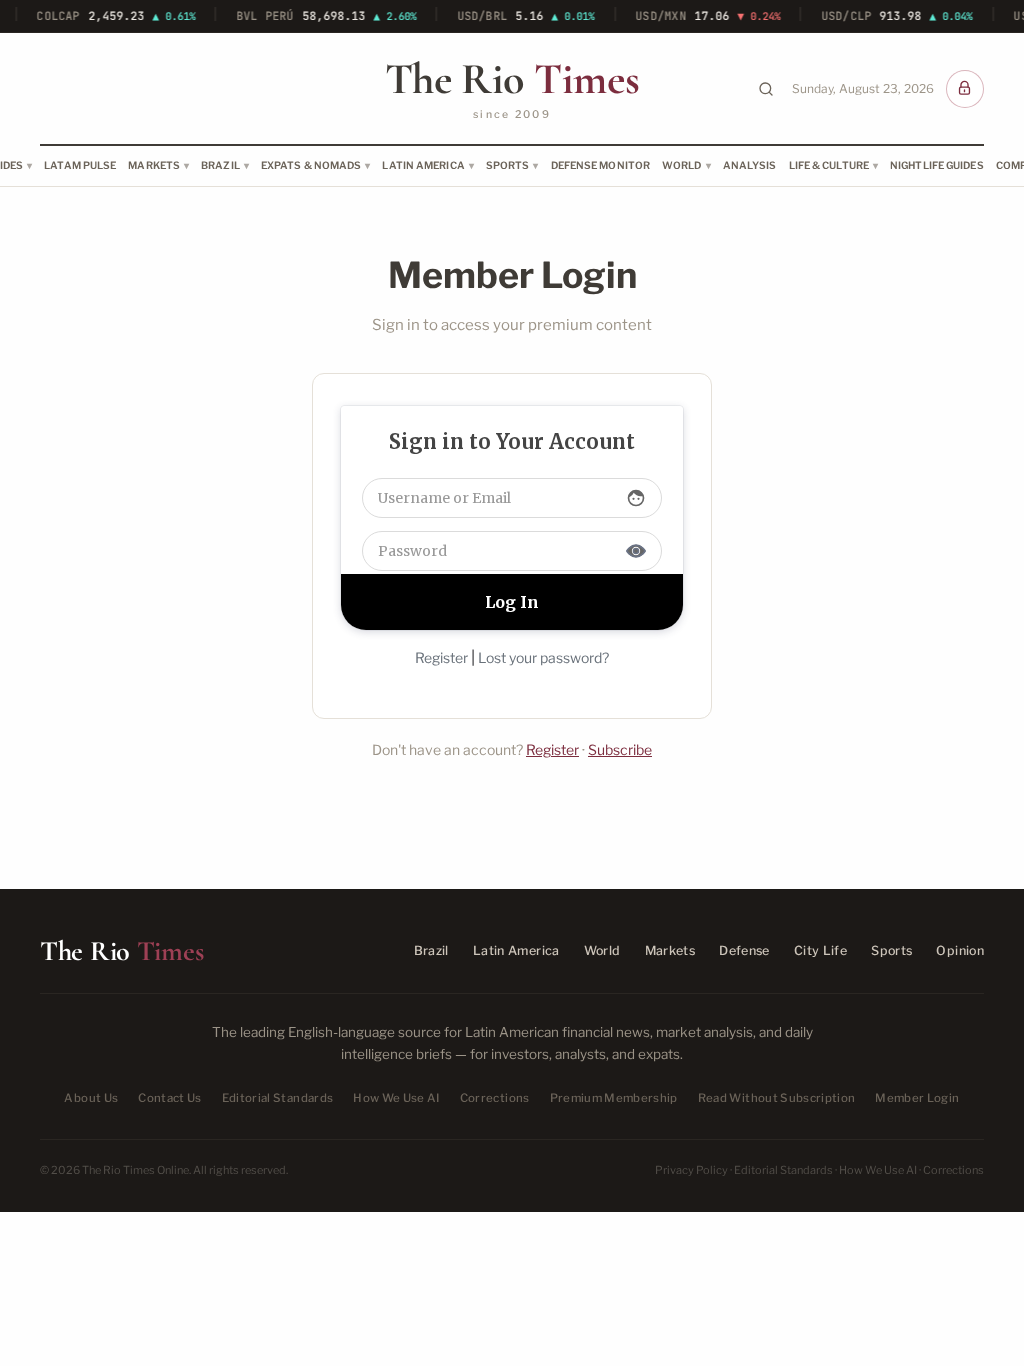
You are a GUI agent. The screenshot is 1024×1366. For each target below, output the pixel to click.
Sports (508, 165)
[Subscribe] (965, 89)
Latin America (423, 165)
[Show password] (636, 551)
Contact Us (169, 1098)
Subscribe (620, 749)
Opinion (960, 950)
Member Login (917, 1098)
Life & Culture (829, 165)
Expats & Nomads (311, 165)
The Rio (512, 79)
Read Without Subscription (777, 1098)
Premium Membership (614, 1098)
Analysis (750, 165)
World (682, 165)
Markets (154, 165)
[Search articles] (766, 89)
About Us (91, 1098)
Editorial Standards (278, 1098)
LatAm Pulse (80, 165)
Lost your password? (543, 657)
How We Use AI (396, 1098)
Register (441, 657)
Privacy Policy (691, 1170)
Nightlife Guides (937, 165)
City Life (820, 950)
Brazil (220, 165)
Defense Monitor (601, 165)
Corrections (495, 1098)
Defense (744, 950)
